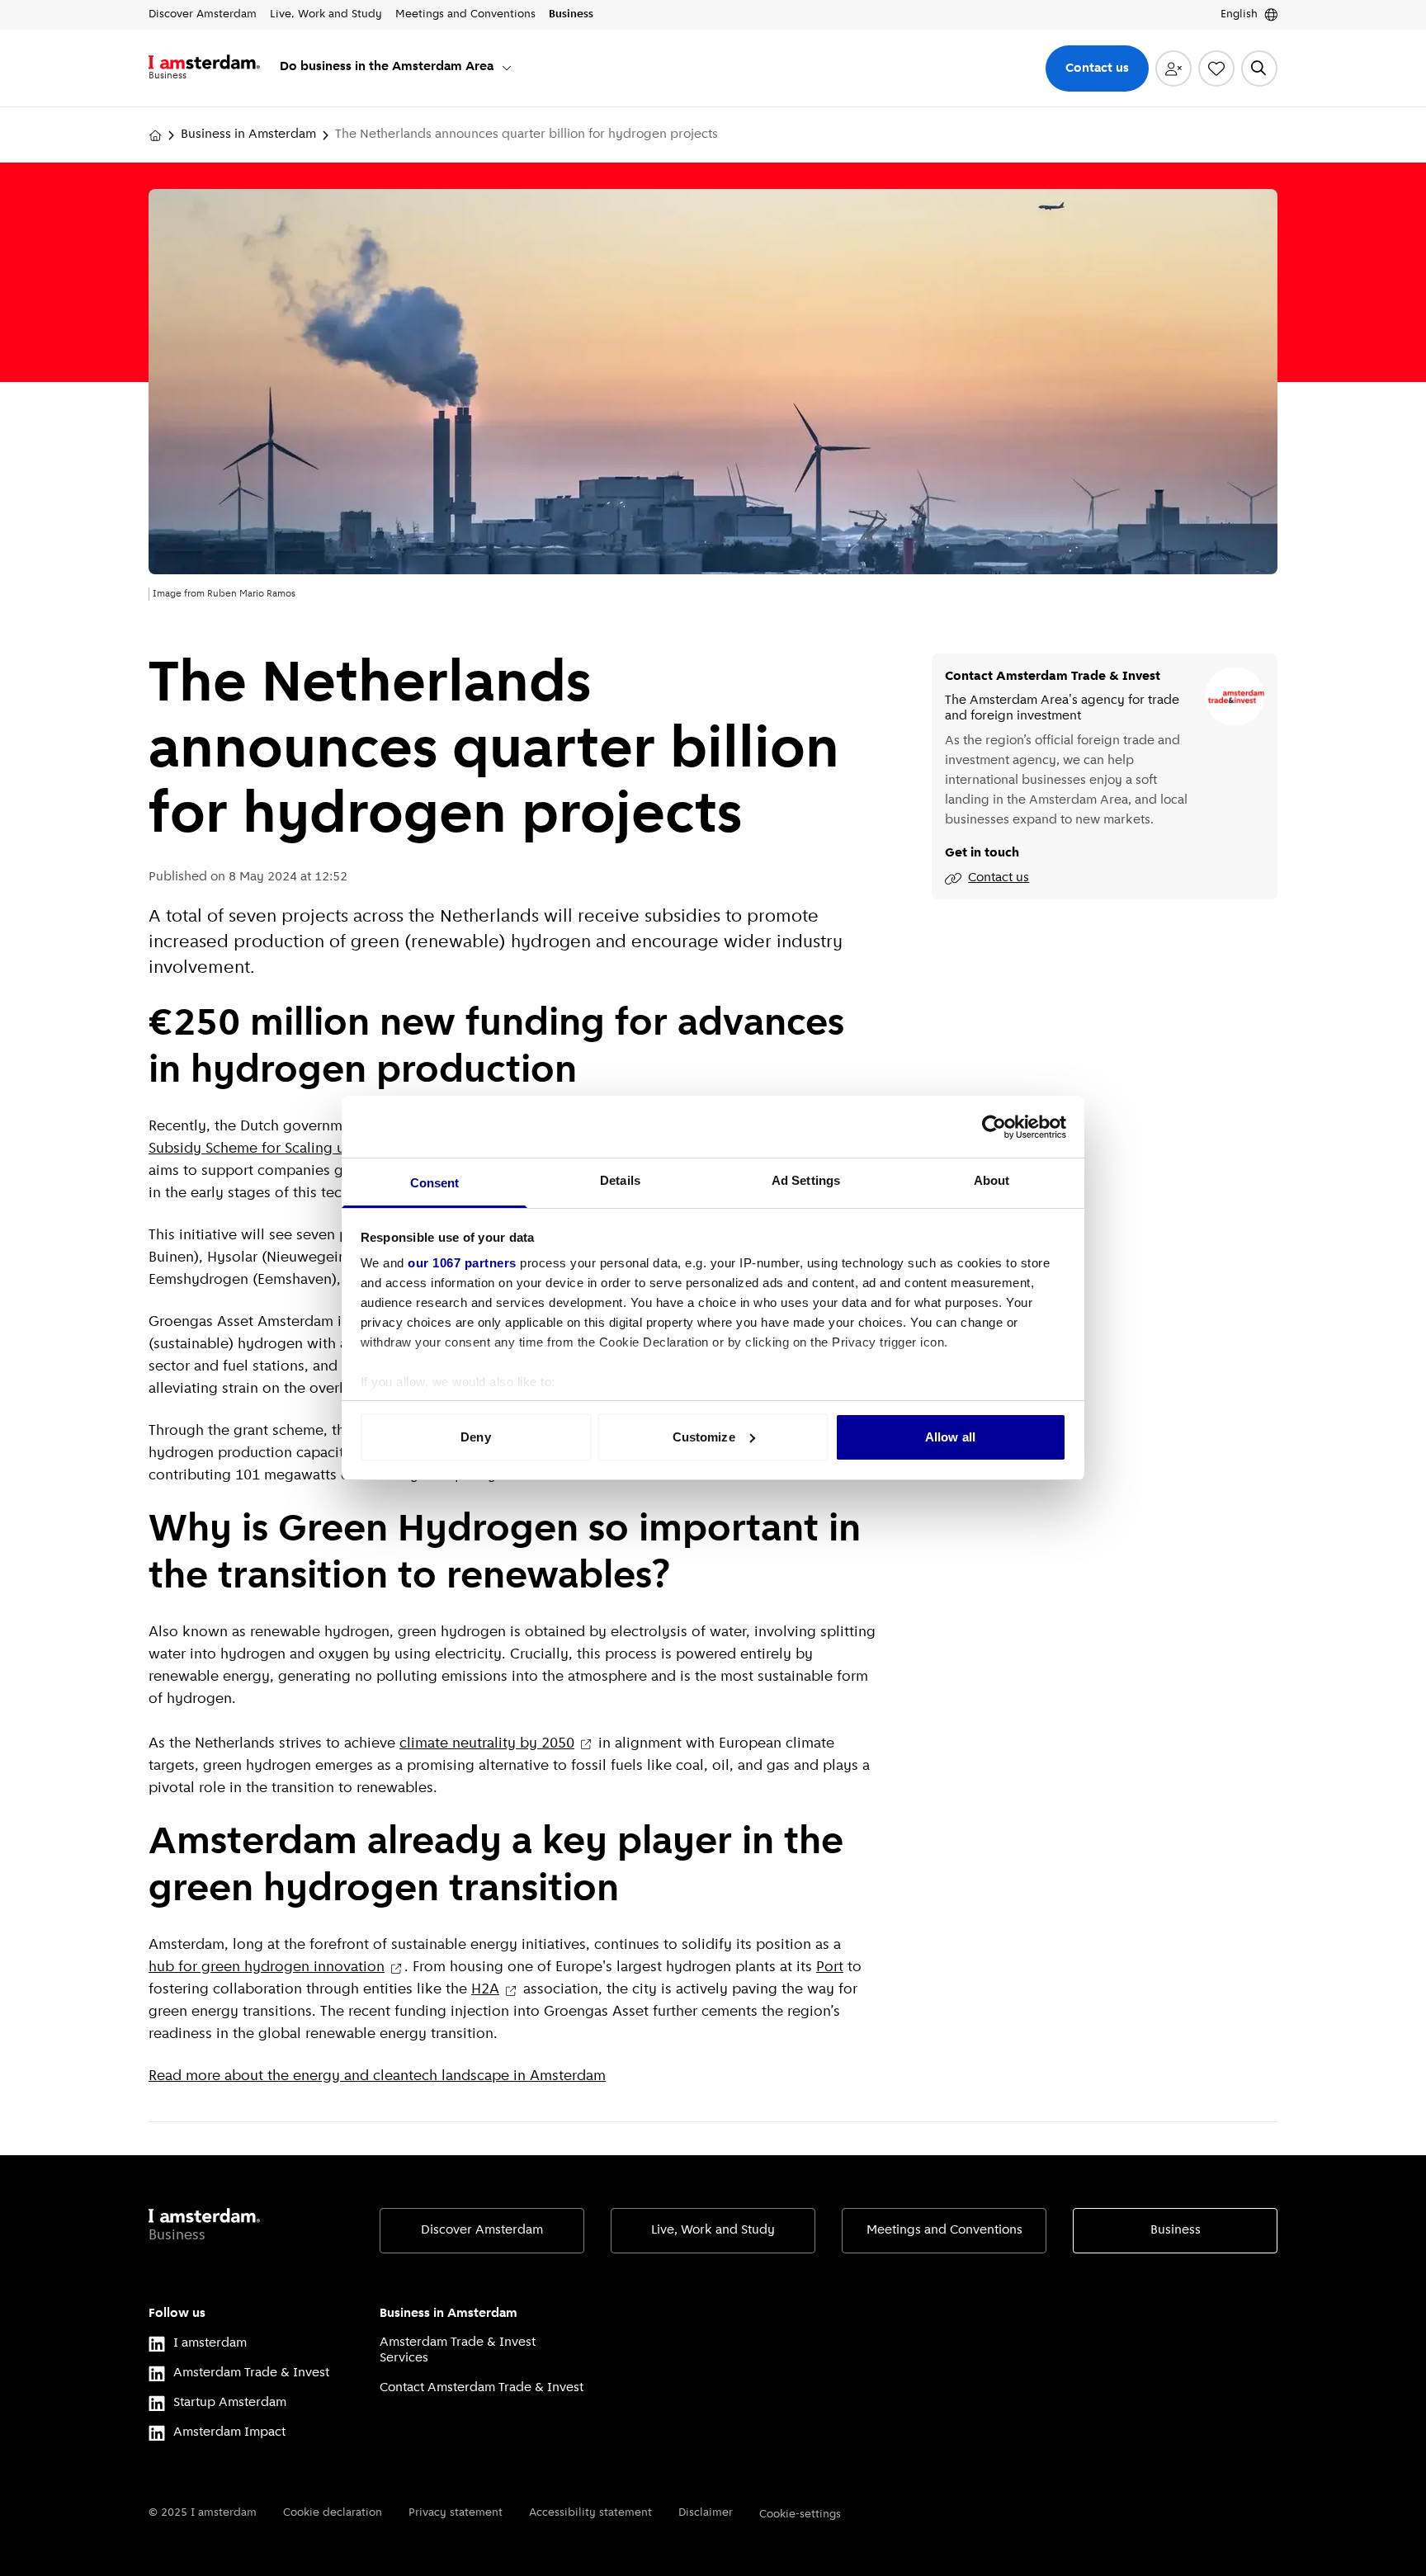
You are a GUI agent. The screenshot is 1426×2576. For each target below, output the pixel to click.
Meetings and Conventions (944, 2230)
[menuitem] (397, 68)
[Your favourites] (1216, 68)
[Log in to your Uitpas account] (1173, 68)
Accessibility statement (590, 2513)
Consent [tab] (435, 1183)
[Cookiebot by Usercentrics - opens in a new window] (994, 1127)
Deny (475, 1437)
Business (1176, 2230)
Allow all (950, 1437)
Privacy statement (456, 2513)
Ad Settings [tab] (806, 1180)
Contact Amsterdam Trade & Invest (482, 2388)
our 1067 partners (462, 1263)
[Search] (1259, 68)
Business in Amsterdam (248, 134)
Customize (704, 1437)
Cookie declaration (333, 2513)
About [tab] (992, 1180)
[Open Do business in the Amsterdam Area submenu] (507, 68)
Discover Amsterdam (482, 2230)
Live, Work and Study (713, 2230)
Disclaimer (706, 2513)
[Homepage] (155, 135)
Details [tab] (620, 1180)
